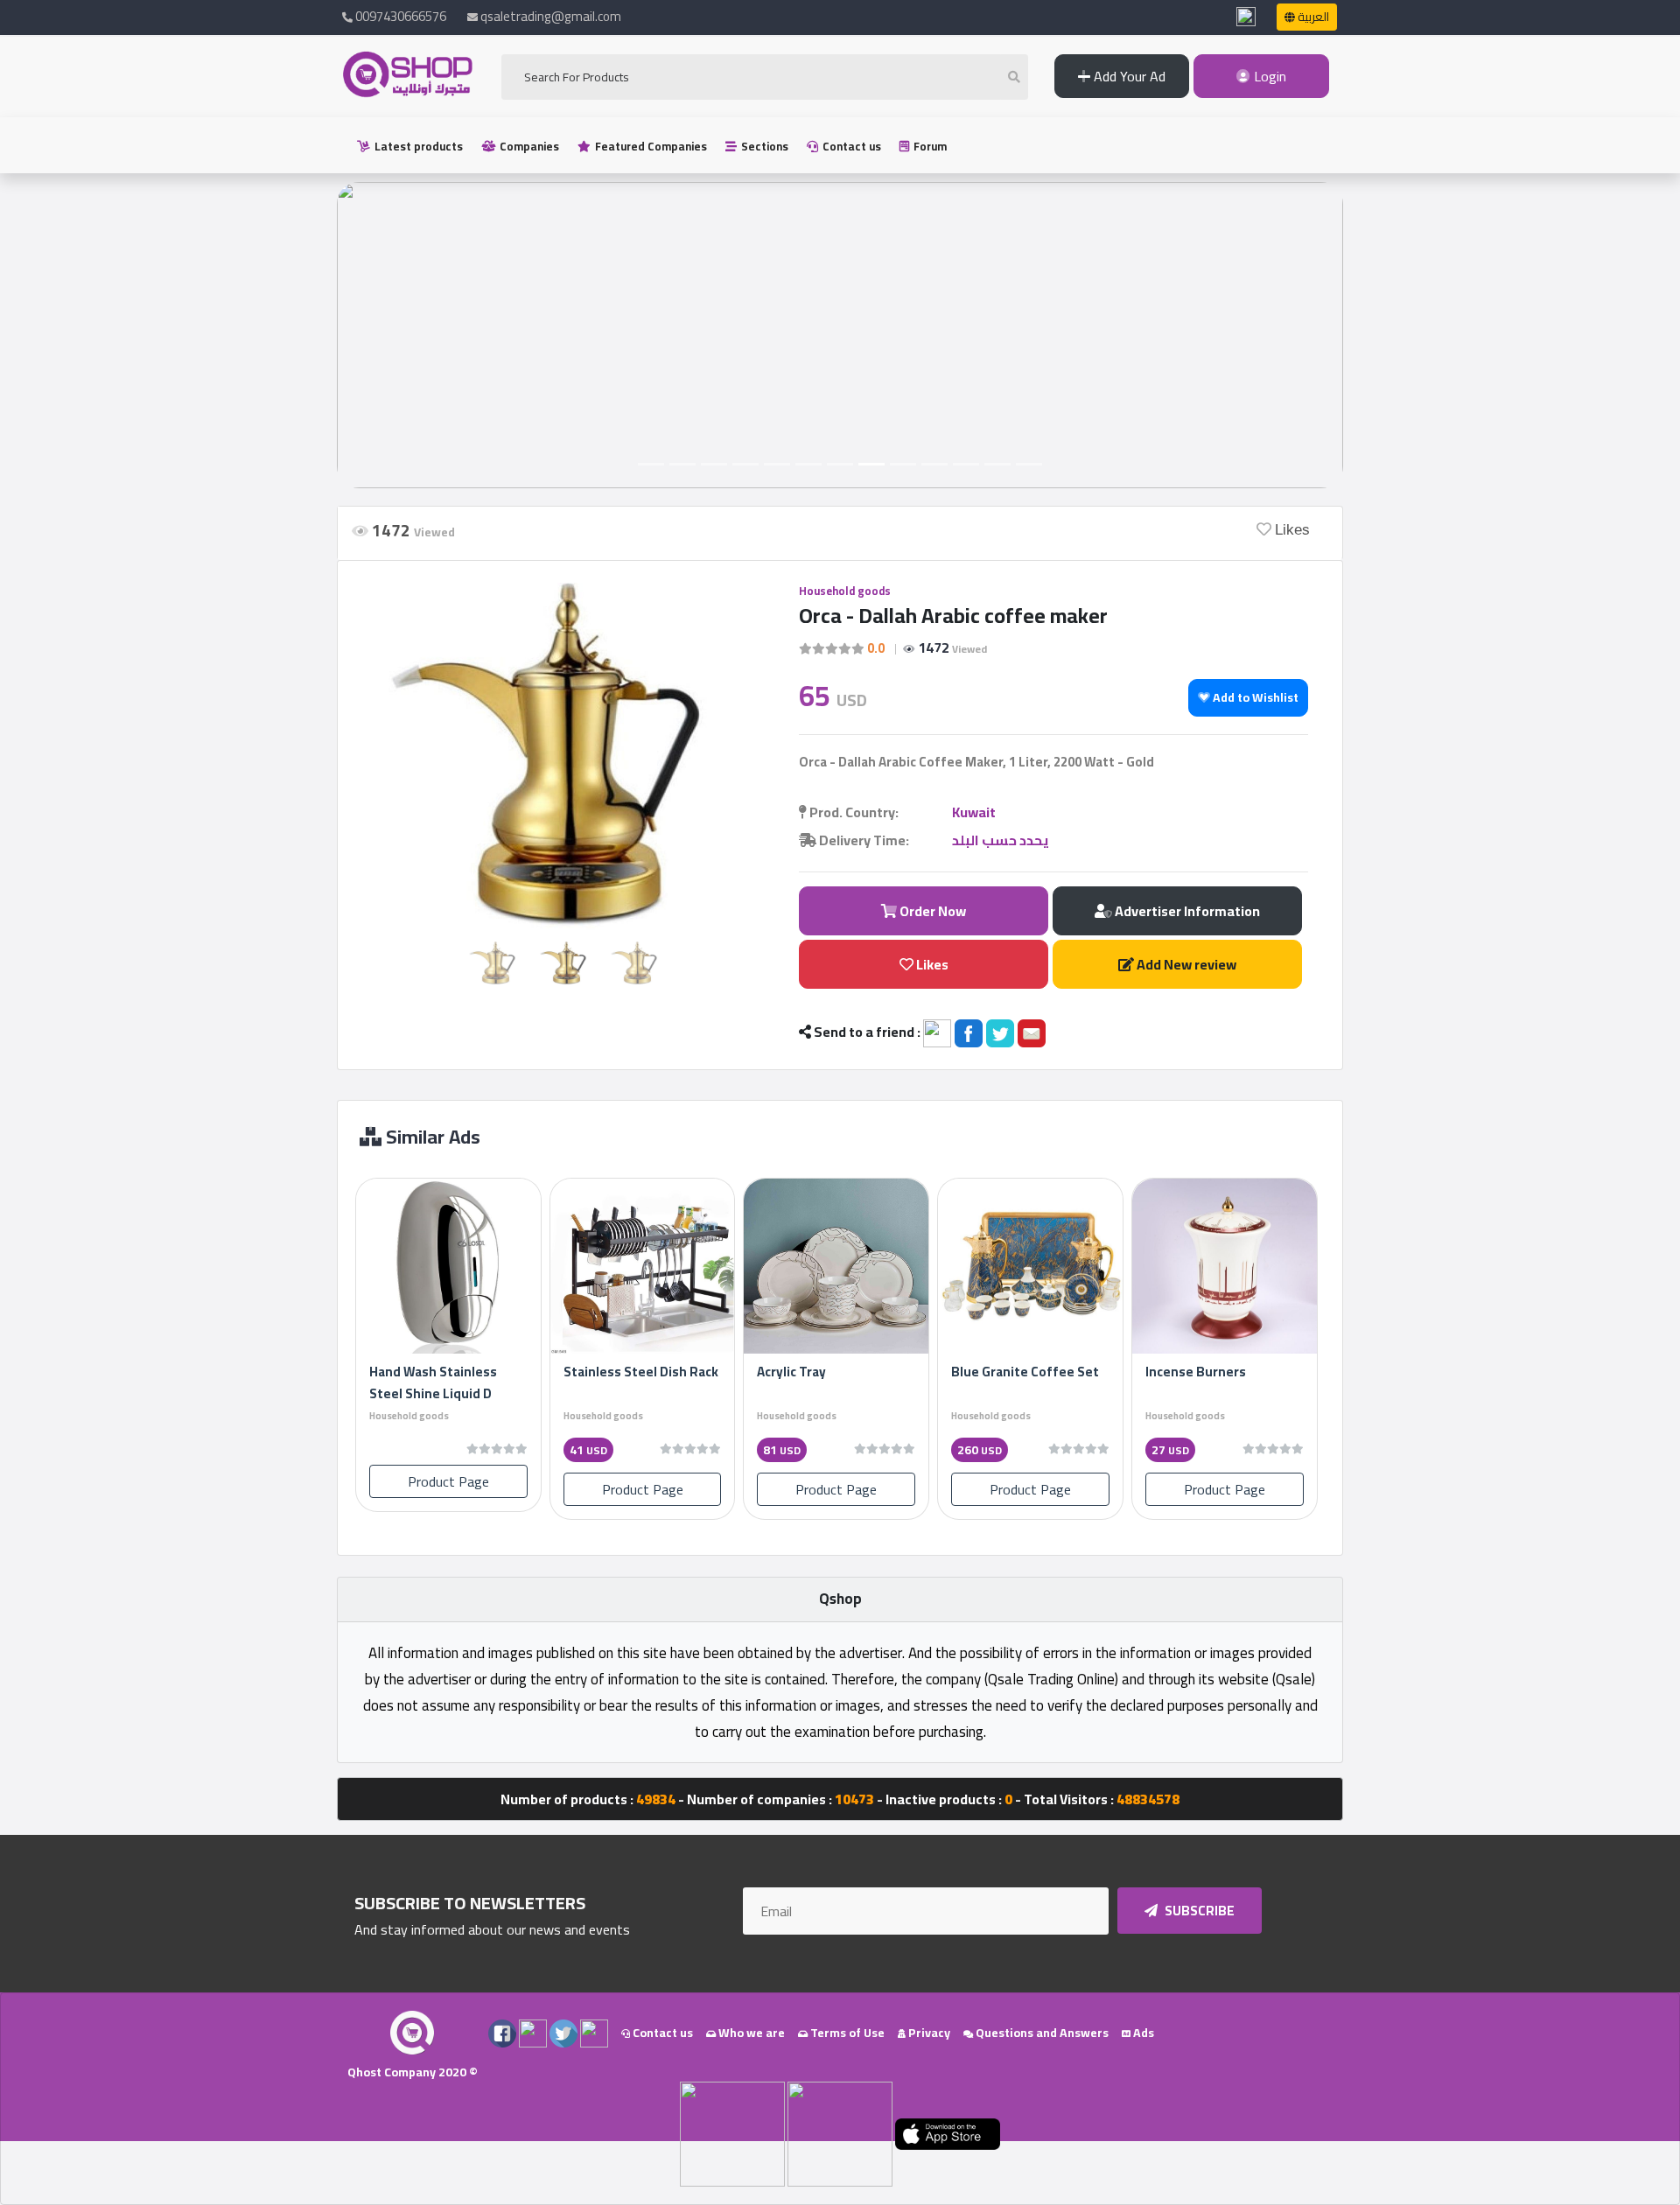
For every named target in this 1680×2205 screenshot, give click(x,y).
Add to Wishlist (1254, 697)
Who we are (750, 2033)
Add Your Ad (1128, 76)
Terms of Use (846, 2033)
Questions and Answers (1041, 2033)
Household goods (845, 591)
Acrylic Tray (791, 1372)
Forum (929, 146)
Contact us (850, 146)
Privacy (928, 2033)
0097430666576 (399, 16)
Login (1268, 76)
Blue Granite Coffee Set (1025, 1372)
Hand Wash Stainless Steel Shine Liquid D (433, 1382)
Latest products (417, 146)
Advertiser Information (1186, 911)
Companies (528, 146)
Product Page (448, 1481)
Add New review (1185, 964)
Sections (763, 146)
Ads (1142, 2033)
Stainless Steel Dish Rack (641, 1372)
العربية (1312, 17)
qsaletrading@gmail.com (551, 16)
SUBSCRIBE (1198, 1911)
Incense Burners (1196, 1372)
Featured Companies (650, 146)
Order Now (931, 911)
